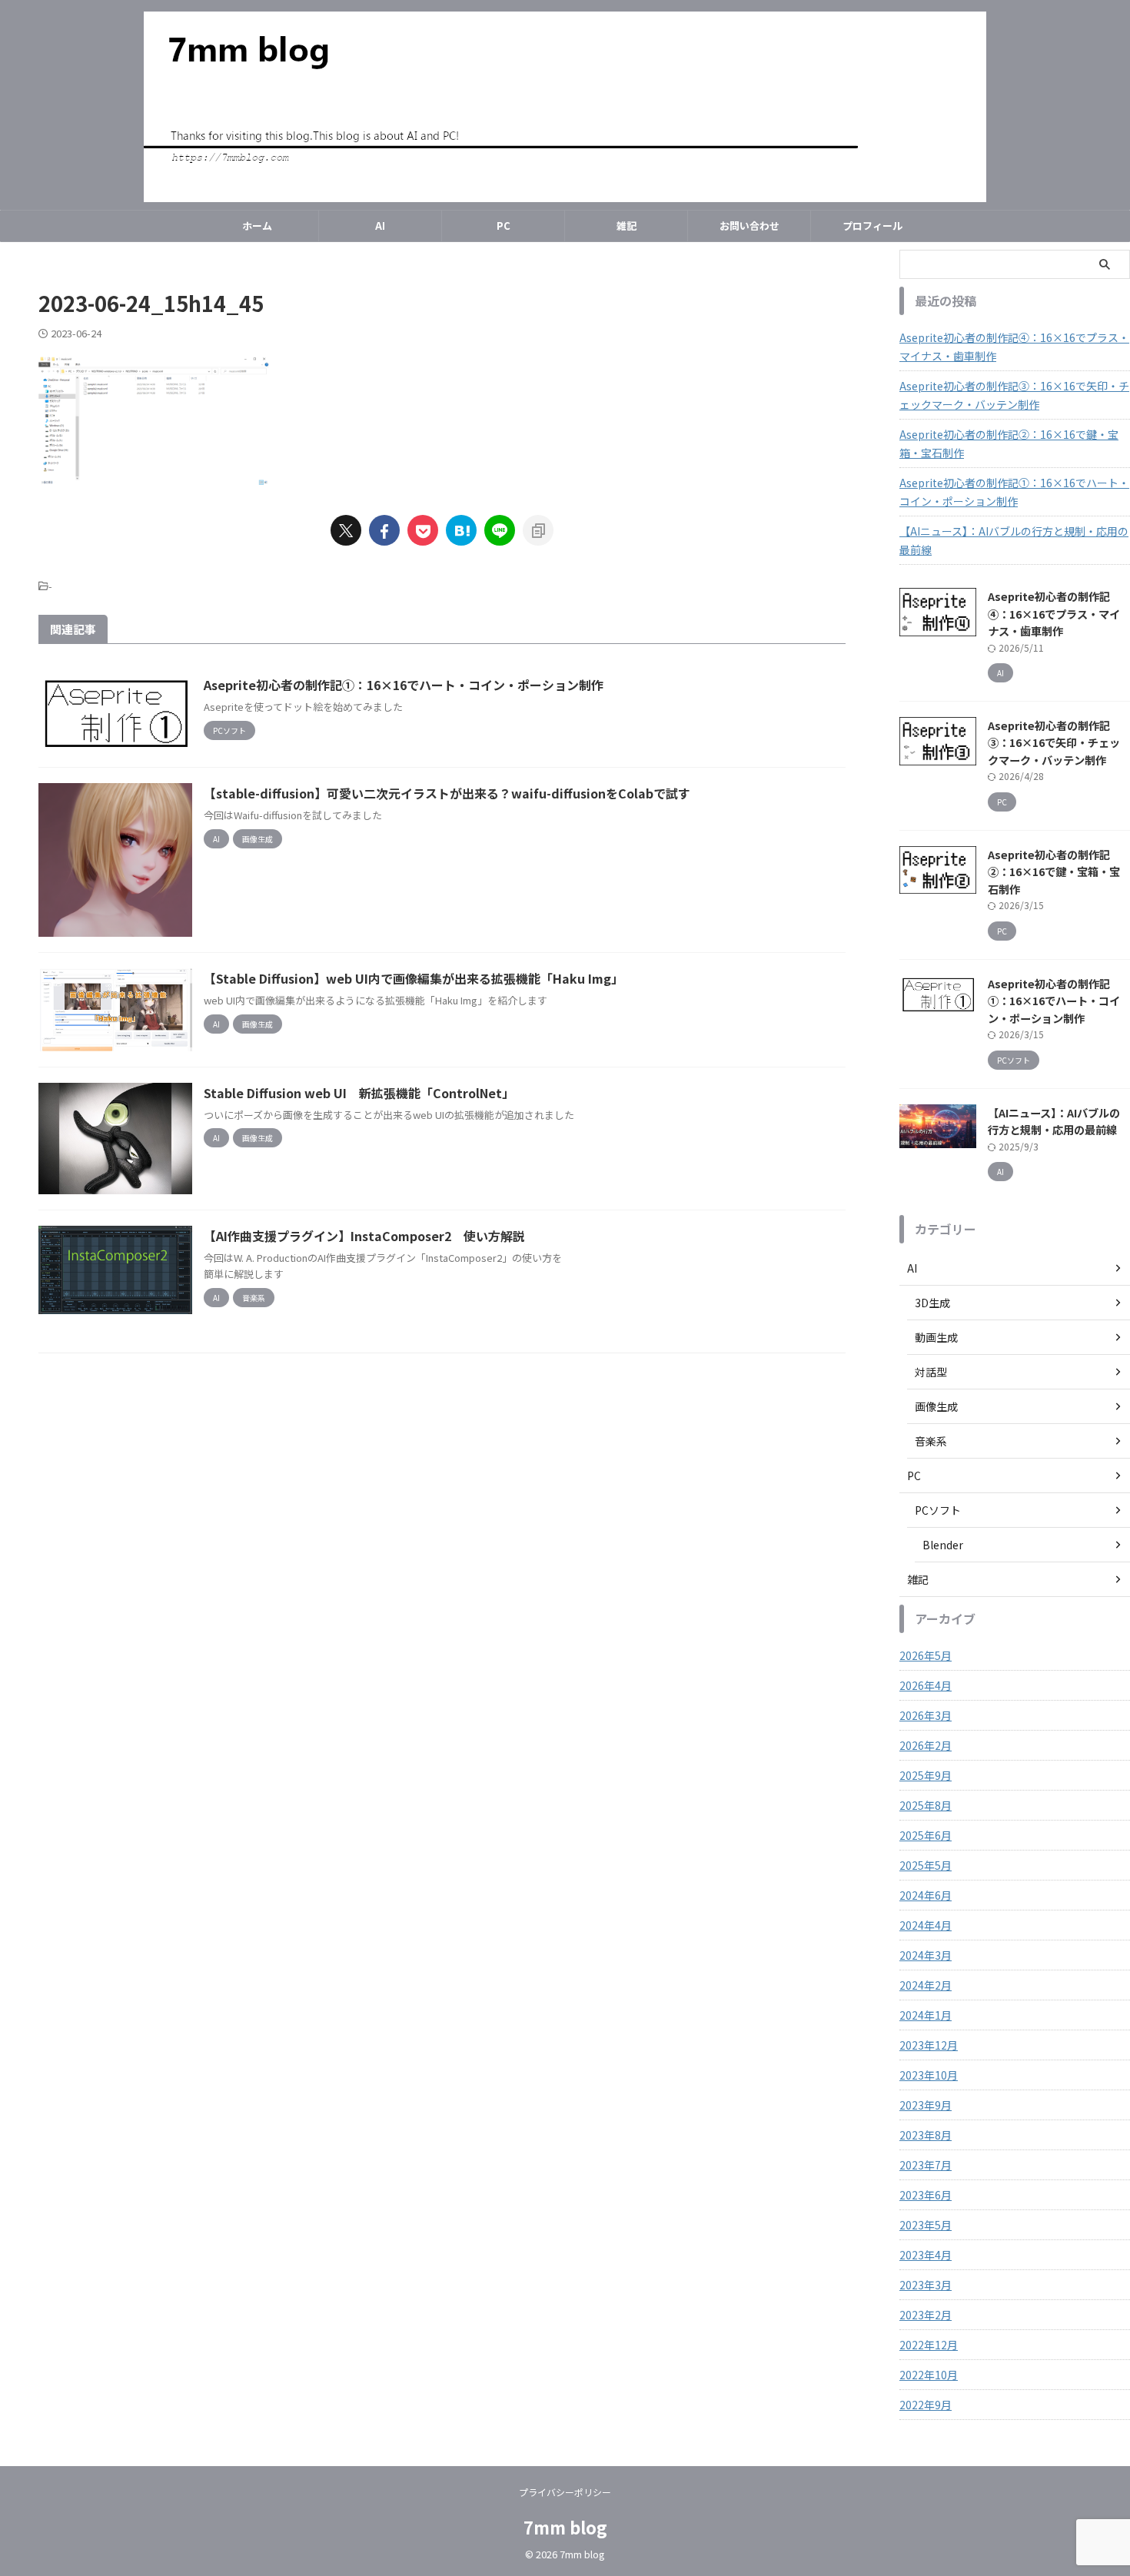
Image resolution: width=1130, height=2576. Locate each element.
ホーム (257, 226)
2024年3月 (926, 1955)
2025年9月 (926, 1775)
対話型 (931, 1372)
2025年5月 (926, 1865)
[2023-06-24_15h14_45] (461, 530)
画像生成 (936, 1406)
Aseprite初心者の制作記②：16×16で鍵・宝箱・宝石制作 (1009, 443)
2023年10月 (929, 2075)
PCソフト (938, 1510)
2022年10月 (929, 2375)
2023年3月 (926, 2285)
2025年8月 (926, 1805)
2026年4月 (926, 1685)
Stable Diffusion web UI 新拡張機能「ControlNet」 (359, 1093)
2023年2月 (926, 2315)
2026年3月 (926, 1715)
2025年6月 (926, 1835)
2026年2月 (926, 1745)
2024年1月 (926, 2015)
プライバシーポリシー (565, 2492)
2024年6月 (926, 1895)
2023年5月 (926, 2225)
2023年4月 (926, 2255)
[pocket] (423, 530)
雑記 (626, 226)
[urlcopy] (538, 530)
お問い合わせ (749, 226)
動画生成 (936, 1337)
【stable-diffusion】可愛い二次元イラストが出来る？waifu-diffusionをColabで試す (447, 793)
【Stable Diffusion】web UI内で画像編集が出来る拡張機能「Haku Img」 (414, 978)
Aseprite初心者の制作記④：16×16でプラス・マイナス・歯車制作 (1014, 347)
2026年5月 (926, 1655)
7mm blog (565, 2527)
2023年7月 (926, 2165)
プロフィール (872, 226)
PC (504, 226)
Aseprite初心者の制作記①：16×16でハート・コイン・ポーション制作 (404, 685)
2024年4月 (926, 1925)
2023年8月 (926, 2135)
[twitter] (346, 530)
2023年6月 (926, 2195)
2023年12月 (929, 2045)
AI (380, 226)
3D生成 (932, 1303)
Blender (943, 1545)
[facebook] (384, 530)
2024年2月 (926, 1985)
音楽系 (931, 1441)
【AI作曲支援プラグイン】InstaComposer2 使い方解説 (364, 1236)
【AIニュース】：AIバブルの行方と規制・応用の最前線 (1014, 540)
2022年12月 (929, 2345)
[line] (500, 530)
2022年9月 (926, 2405)
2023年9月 (926, 2105)
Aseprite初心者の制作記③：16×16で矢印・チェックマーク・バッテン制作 (1014, 395)
